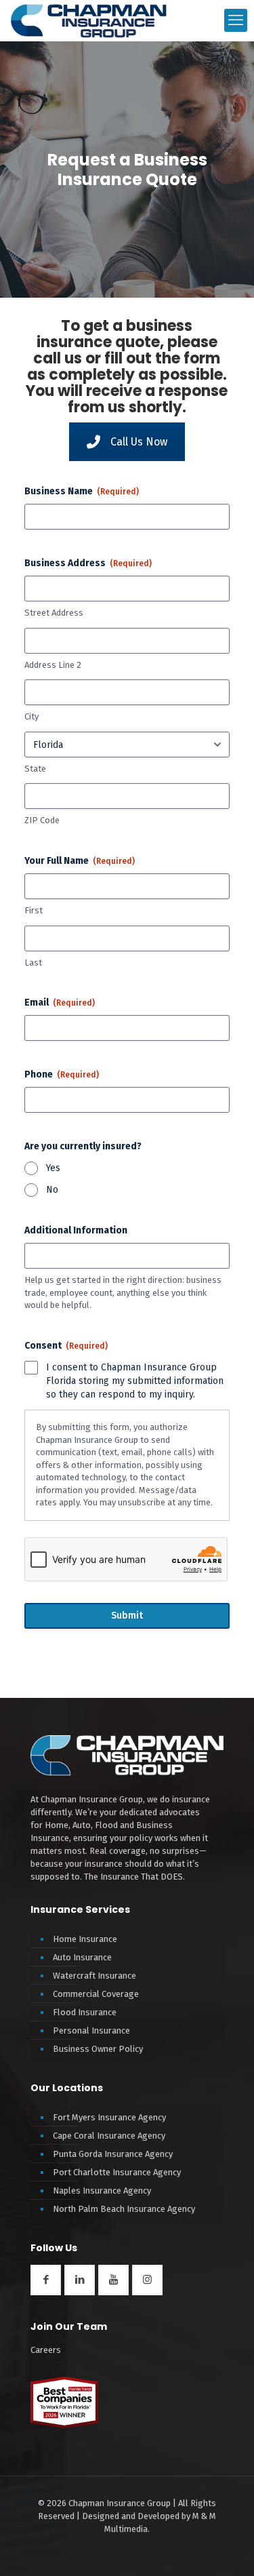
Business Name (82, 491)
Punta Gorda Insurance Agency (113, 2154)
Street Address (54, 613)
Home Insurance (85, 1939)
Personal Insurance (91, 2030)
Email (60, 1003)
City (31, 716)
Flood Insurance (85, 2012)
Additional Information (76, 1230)
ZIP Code (42, 820)
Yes (53, 1168)
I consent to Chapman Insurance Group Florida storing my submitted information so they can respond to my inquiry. (135, 1381)
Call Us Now (139, 442)
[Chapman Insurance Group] (89, 20)
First (34, 910)
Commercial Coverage (96, 1994)
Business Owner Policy (98, 2049)
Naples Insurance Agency (102, 2191)
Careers (46, 2350)
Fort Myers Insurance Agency (109, 2117)
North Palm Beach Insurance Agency (124, 2209)
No (52, 1190)
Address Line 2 (53, 665)
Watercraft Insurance (94, 1976)
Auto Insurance (82, 1957)
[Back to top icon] (226, 2555)
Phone (62, 1074)
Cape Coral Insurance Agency (109, 2136)
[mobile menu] (236, 20)
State (35, 769)
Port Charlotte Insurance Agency (117, 2172)
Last (33, 963)
